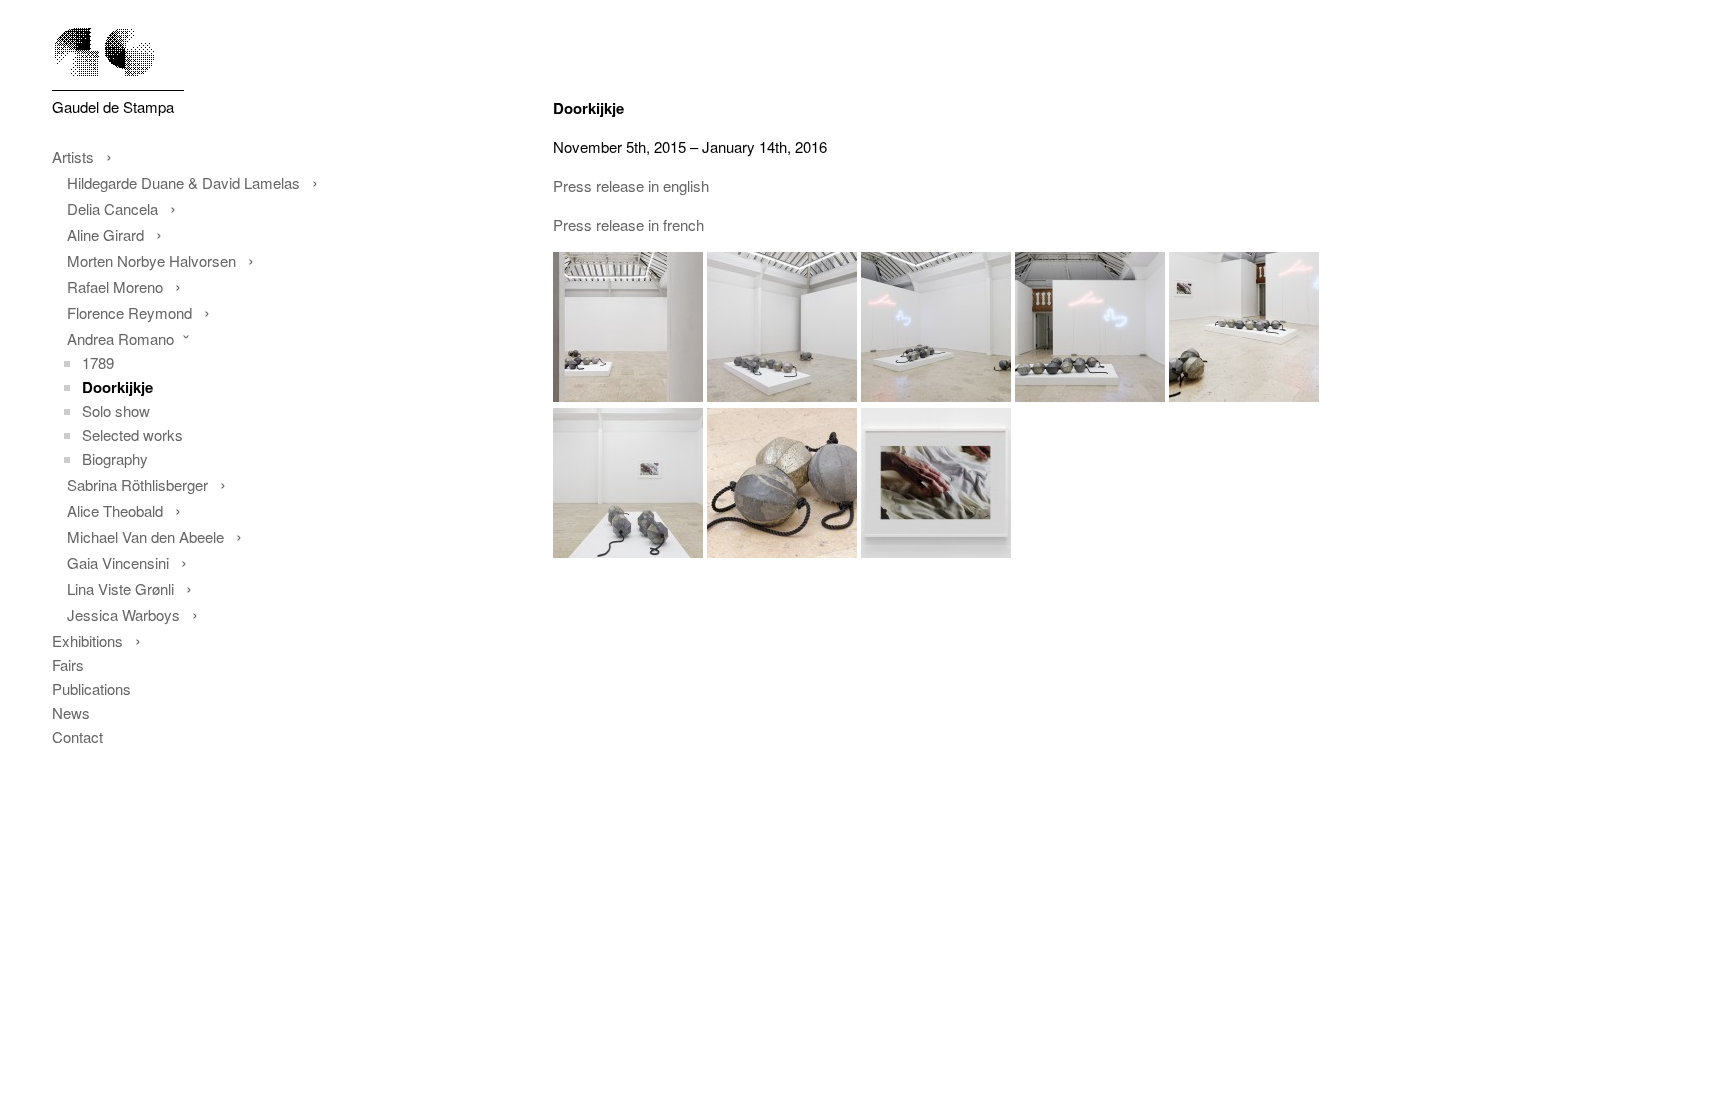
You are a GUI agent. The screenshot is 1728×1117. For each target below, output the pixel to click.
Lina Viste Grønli (120, 588)
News (71, 712)
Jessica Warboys (123, 614)
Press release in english (631, 185)
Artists (73, 156)
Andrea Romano (120, 338)
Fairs (68, 664)
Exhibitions (87, 640)
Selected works (132, 434)
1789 (98, 362)
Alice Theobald (115, 510)
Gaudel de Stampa (113, 106)
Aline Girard (105, 234)
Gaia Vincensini (118, 562)
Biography (115, 458)
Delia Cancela (112, 208)
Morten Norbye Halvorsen (151, 260)
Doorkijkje (117, 387)
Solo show (116, 410)
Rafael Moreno (115, 286)
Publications (91, 688)
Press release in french (628, 224)
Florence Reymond (129, 312)
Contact (77, 736)
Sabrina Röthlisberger (137, 484)
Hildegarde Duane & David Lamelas (183, 182)
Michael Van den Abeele (145, 536)
